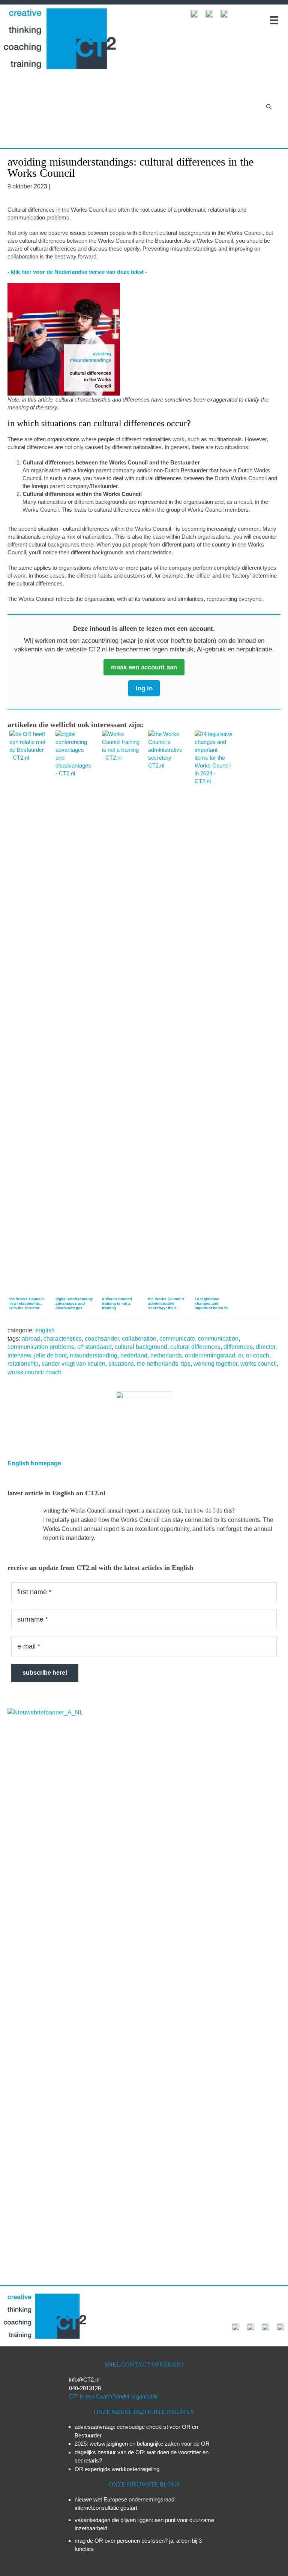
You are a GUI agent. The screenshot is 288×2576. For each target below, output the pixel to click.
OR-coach (258, 1355)
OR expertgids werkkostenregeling (117, 2469)
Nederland (134, 1355)
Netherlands (166, 1355)
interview (19, 1355)
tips (186, 1364)
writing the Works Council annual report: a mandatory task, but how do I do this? (139, 1511)
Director (265, 1347)
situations (121, 1364)
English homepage (34, 1463)
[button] (269, 107)
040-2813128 (85, 2388)
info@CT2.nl (84, 2380)
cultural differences (195, 1347)
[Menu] (274, 20)
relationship (23, 1364)
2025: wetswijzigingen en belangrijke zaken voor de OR (142, 2444)
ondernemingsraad (210, 1355)
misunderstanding (94, 1355)
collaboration (139, 1339)
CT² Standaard (94, 1347)
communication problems (41, 1347)
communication (218, 1339)
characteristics (63, 1339)
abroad (31, 1339)
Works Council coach (34, 1372)
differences (238, 1347)
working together (215, 1364)
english (45, 1330)
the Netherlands (157, 1364)
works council (259, 1364)
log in (144, 688)
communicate (177, 1339)
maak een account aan (144, 667)
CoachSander (102, 1339)
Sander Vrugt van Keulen (73, 1364)
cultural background (141, 1347)
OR (241, 1355)
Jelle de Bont (50, 1355)
